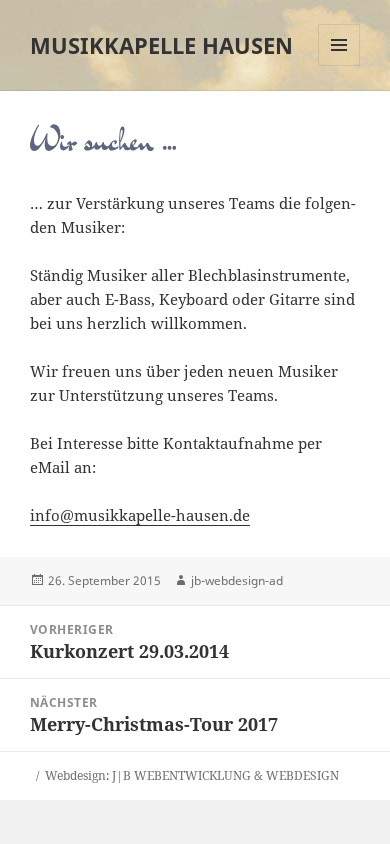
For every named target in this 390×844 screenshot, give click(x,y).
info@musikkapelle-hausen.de (140, 515)
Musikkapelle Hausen (161, 45)
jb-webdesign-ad (237, 580)
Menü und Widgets (339, 65)
